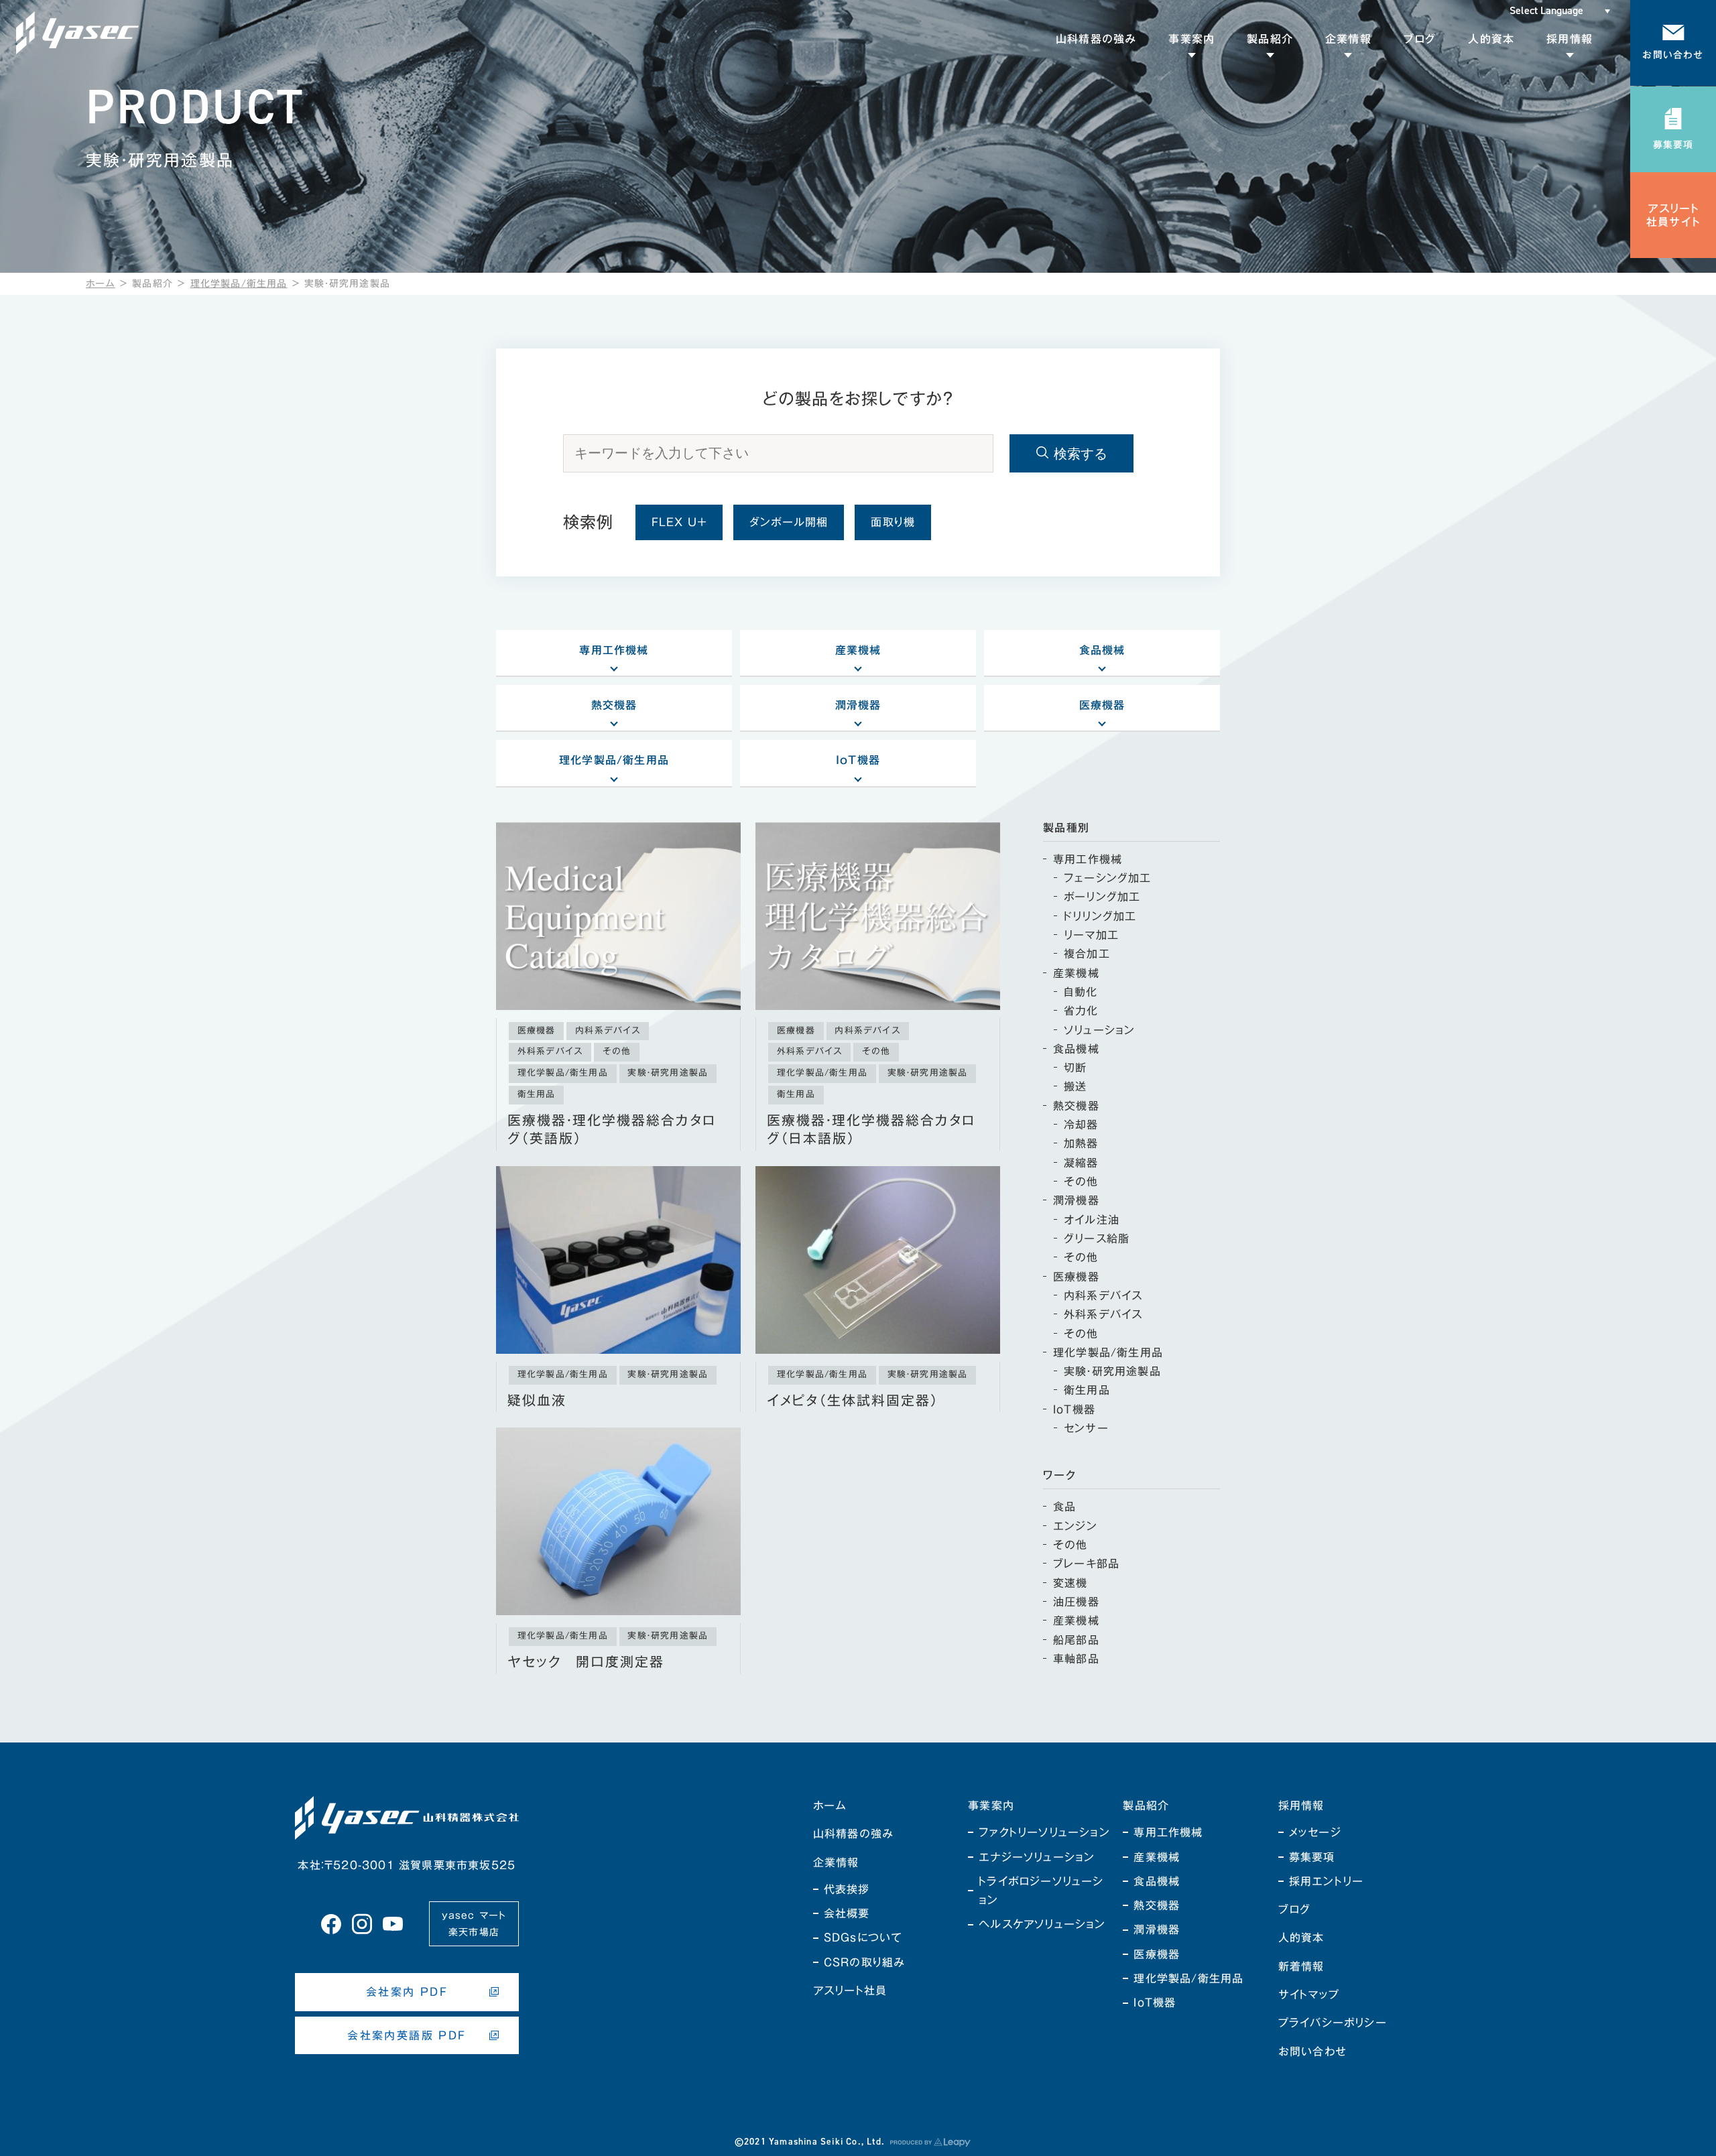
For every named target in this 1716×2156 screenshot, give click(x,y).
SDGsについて (863, 1938)
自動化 (1081, 992)
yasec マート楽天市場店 (474, 1924)
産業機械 (858, 650)
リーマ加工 (1091, 935)
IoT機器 (858, 760)
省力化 (1081, 1011)
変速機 (1070, 1583)
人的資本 (1301, 1938)
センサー (1086, 1428)
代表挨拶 (847, 1889)
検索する (1081, 454)
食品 (1064, 1507)
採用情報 (1301, 1805)
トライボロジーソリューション (1041, 1891)
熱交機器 (614, 705)
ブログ (1295, 1909)
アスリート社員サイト (1673, 215)
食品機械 (1102, 650)
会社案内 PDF (407, 1992)
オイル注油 (1092, 1220)
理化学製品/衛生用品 (239, 283)
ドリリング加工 (1100, 916)
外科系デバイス (1103, 1314)
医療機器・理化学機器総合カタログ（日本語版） (871, 1130)
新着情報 (1301, 1966)
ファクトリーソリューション (1044, 1832)
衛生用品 (1087, 1390)
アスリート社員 (850, 1990)
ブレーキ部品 (1086, 1564)
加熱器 (1081, 1143)
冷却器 (1081, 1125)
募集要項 (1312, 1857)
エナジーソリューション (1037, 1857)
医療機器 (1102, 705)
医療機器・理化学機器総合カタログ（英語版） (612, 1130)
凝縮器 (1081, 1163)
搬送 (1075, 1086)
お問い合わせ (1312, 2051)
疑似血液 (537, 1400)
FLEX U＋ (679, 522)
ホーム (101, 283)
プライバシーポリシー (1333, 2023)
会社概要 (847, 1913)
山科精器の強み (853, 1834)
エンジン (1075, 1526)
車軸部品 (1076, 1659)
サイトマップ (1309, 1994)
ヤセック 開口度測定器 (586, 1662)
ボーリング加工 (1102, 897)
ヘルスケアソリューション (1042, 1924)
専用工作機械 (614, 650)
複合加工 (1087, 954)
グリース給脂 (1097, 1239)
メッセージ (1315, 1832)
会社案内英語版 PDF (407, 2035)
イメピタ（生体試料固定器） (853, 1400)
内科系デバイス (1103, 1295)
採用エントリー (1326, 1881)
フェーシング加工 (1108, 878)
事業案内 (991, 1805)
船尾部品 (1076, 1640)
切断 (1075, 1068)
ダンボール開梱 (789, 522)
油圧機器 (1076, 1602)
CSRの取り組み (864, 1962)
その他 (1081, 1182)
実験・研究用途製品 (1112, 1371)
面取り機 (893, 522)
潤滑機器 (858, 705)
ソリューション (1099, 1030)
